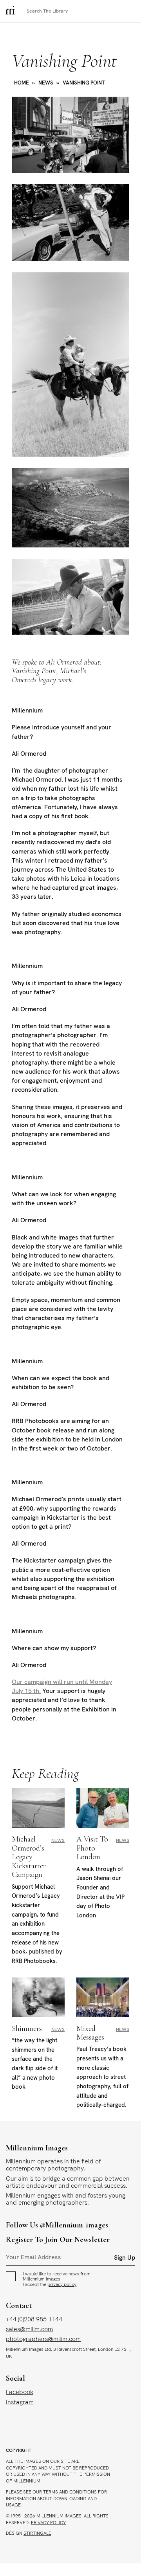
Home (22, 83)
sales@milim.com (29, 2329)
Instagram (20, 2402)
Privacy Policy (48, 2523)
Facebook (20, 2392)
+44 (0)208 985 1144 (34, 2319)
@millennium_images (74, 2225)
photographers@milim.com (43, 2339)
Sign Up (125, 2258)
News (46, 83)
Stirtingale (37, 2533)
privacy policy (62, 2284)
